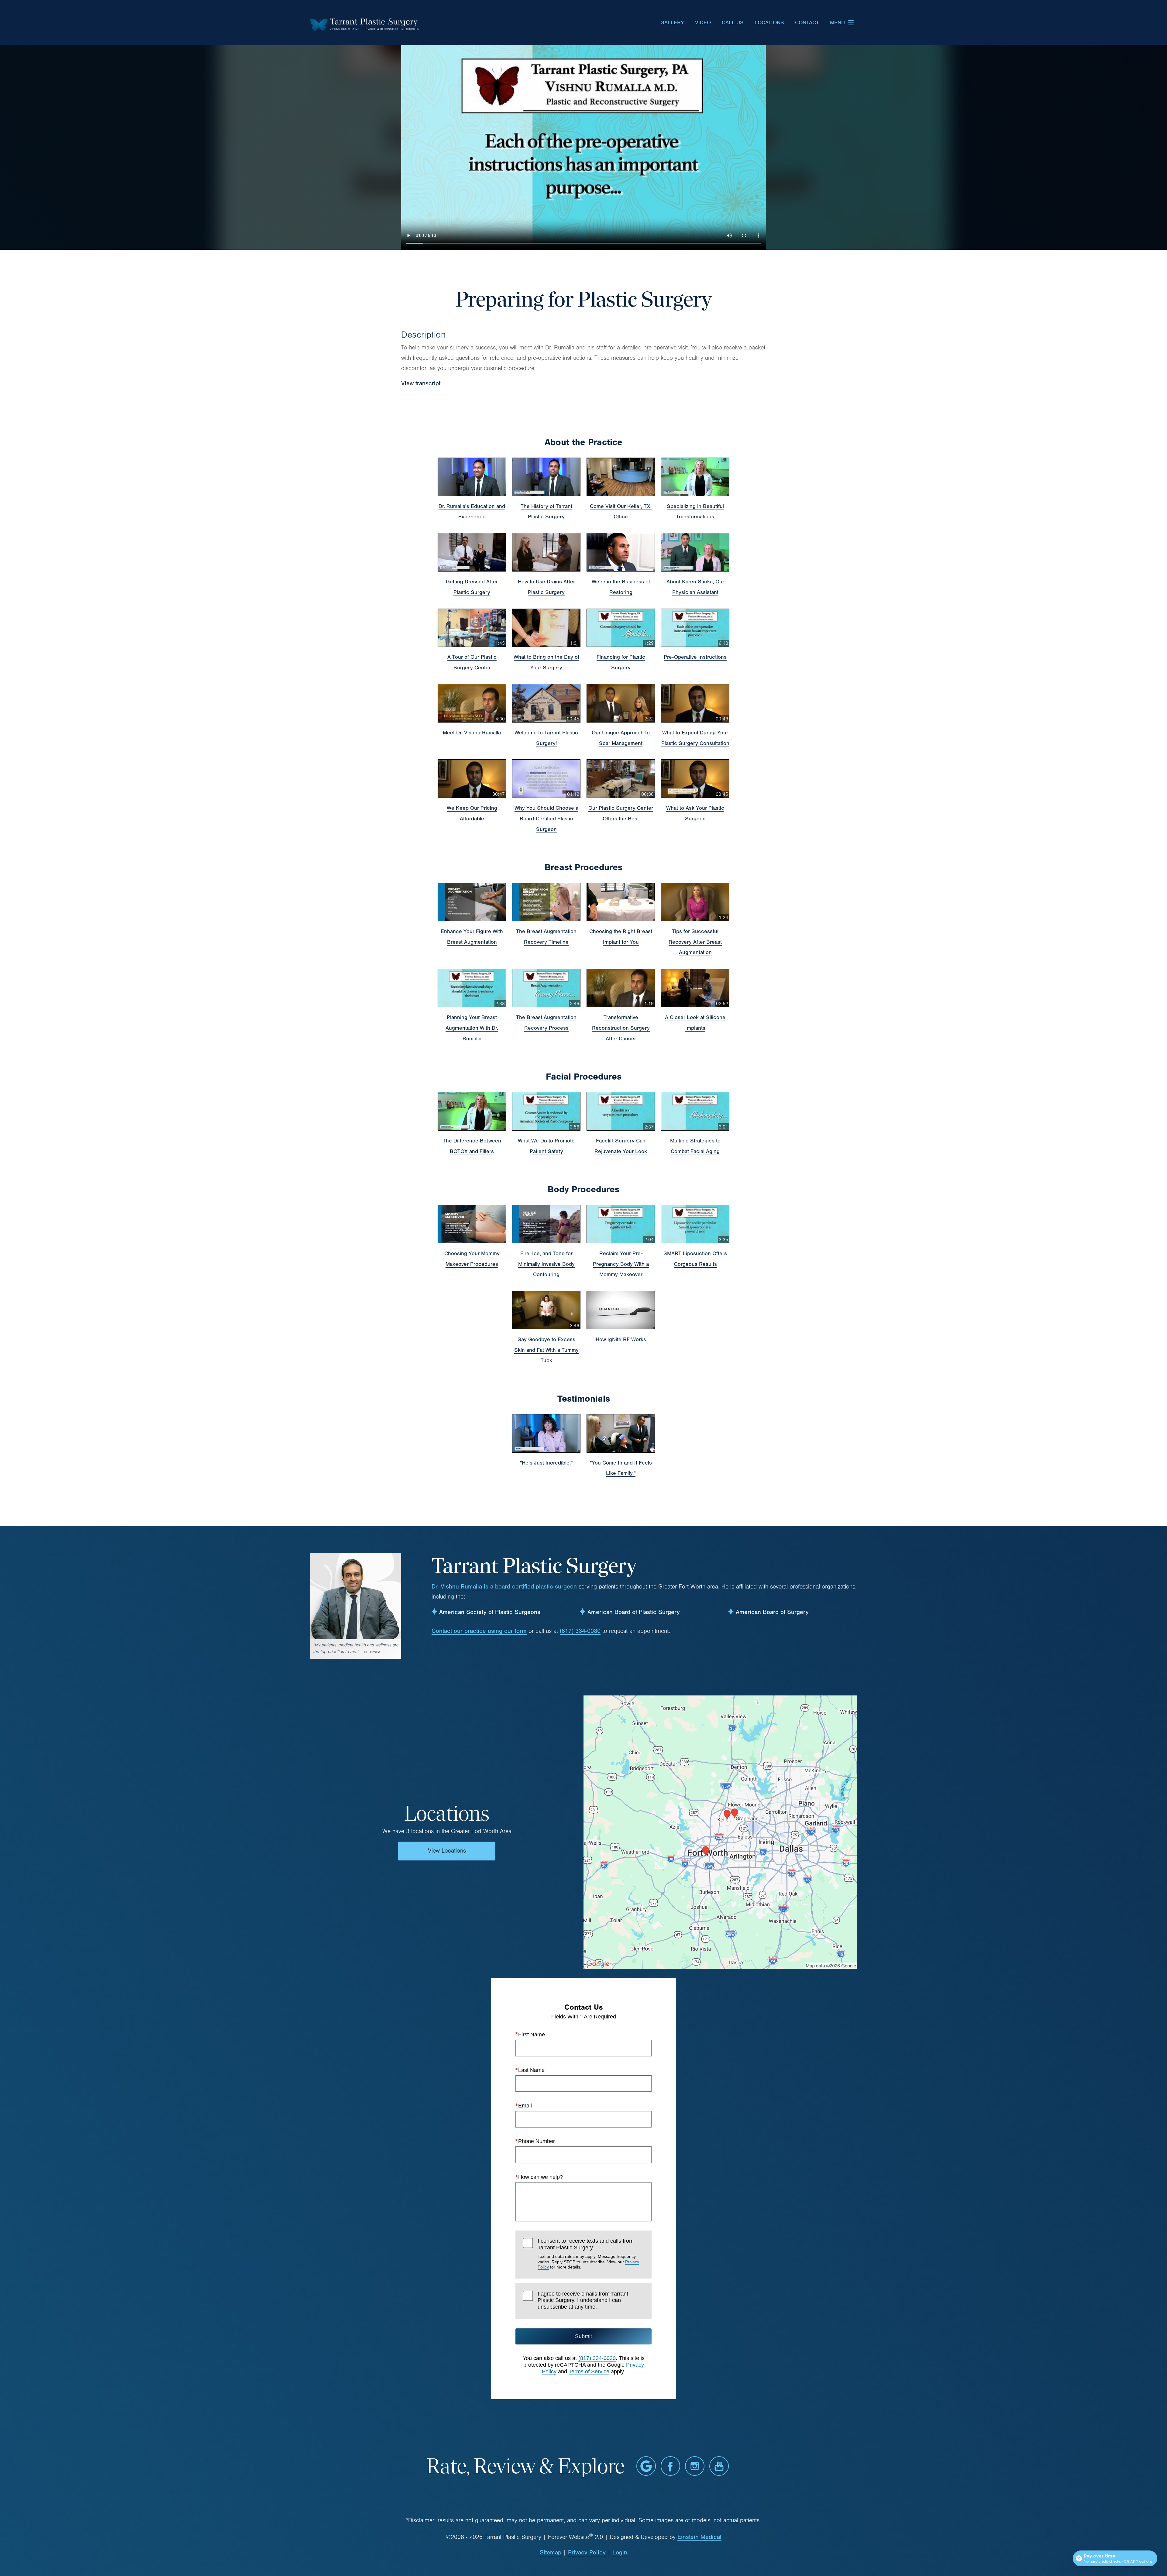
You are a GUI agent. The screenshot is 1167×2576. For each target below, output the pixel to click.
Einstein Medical (699, 2537)
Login (620, 2552)
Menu (837, 23)
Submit (583, 2336)
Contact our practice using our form (479, 1631)
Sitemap (551, 2552)
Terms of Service (589, 2372)
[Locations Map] (720, 1832)
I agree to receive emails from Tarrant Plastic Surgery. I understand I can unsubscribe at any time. (583, 2300)
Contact (807, 23)
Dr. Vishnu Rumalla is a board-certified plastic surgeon (504, 1587)
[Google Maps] (646, 2466)
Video (703, 23)
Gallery (672, 23)
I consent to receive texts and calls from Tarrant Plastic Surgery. (588, 2254)
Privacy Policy (587, 2552)
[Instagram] (695, 2466)
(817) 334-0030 (580, 1631)
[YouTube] (719, 2466)
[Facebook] (670, 2466)
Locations (769, 23)
